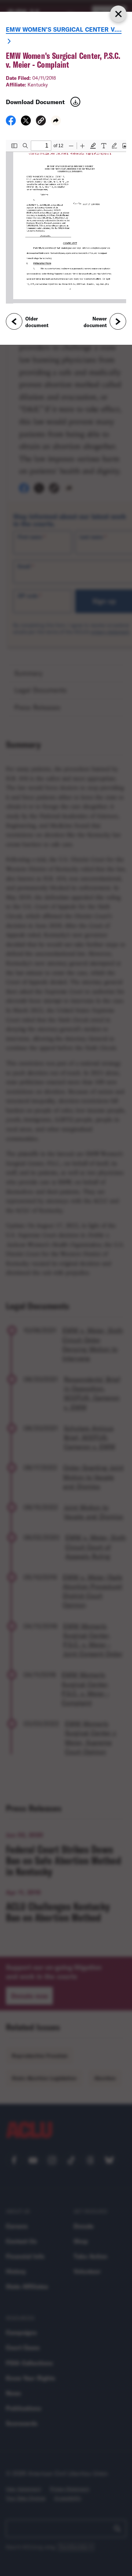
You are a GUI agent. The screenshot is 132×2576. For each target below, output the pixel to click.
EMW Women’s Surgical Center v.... (64, 29)
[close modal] (118, 14)
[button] (41, 122)
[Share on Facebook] (11, 123)
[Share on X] (26, 123)
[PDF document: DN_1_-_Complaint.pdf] (66, 222)
